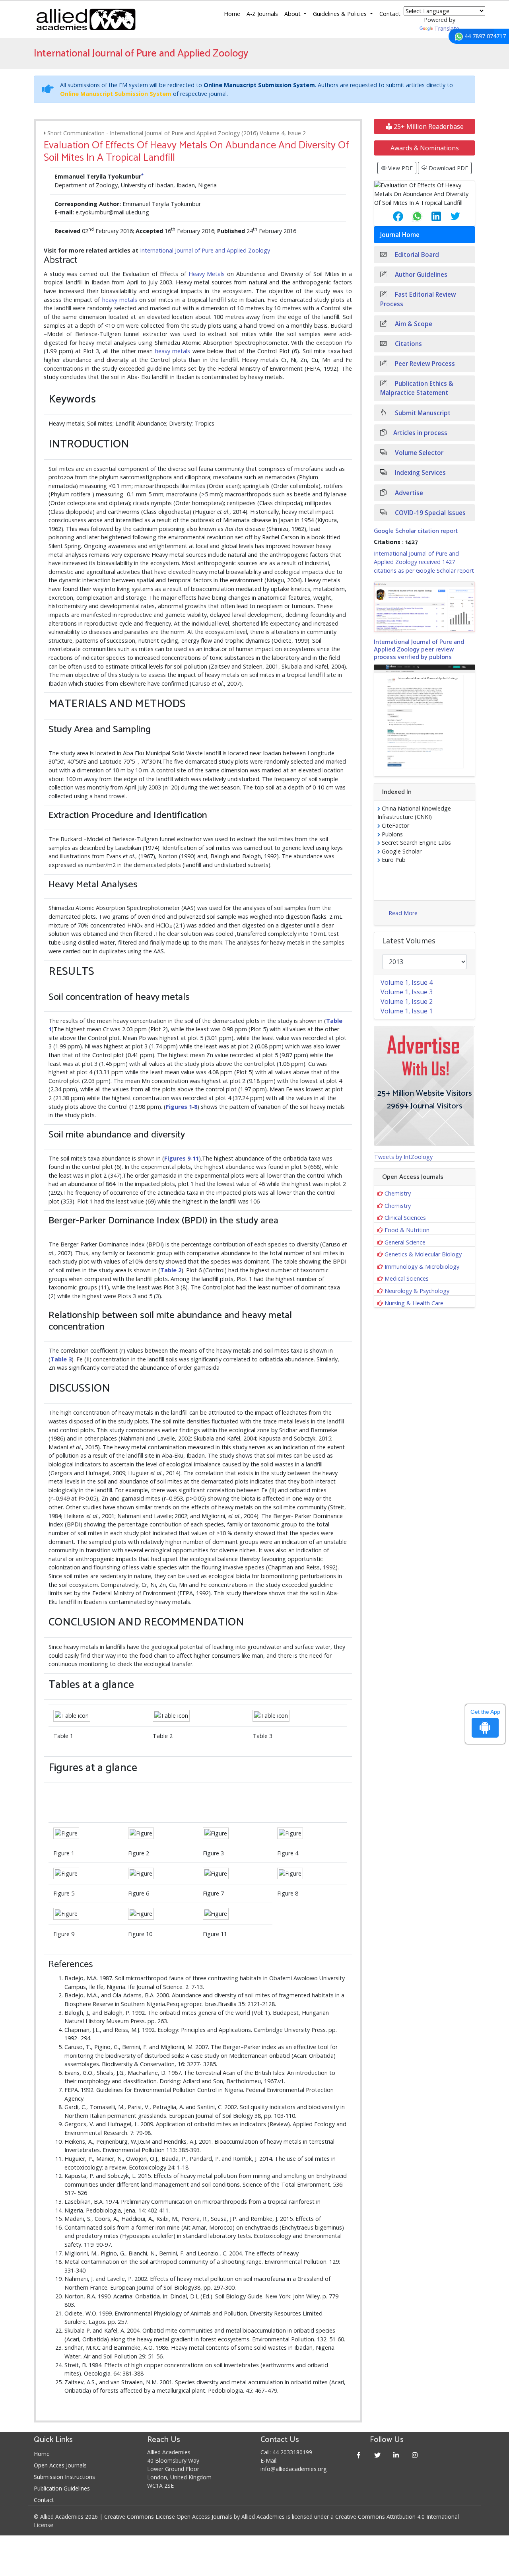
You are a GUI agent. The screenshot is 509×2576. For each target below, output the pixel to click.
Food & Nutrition (407, 1230)
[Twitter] (378, 2455)
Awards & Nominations (425, 148)
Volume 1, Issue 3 (407, 992)
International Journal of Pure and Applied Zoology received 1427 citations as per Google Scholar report (424, 562)
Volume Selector (418, 453)
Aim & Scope (413, 324)
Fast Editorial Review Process (418, 299)
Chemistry (398, 1193)
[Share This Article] (392, 216)
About (293, 14)
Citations (408, 344)
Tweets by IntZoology (403, 1157)
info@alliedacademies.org (293, 2469)
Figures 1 (179, 1107)
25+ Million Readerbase (428, 126)
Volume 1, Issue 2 (407, 1001)
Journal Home (400, 235)
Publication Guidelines (62, 2488)
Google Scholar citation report (416, 531)
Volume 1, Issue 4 (407, 982)
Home (232, 14)
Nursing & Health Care (414, 1303)
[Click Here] (72, 1716)
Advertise (408, 493)
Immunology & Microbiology (422, 1267)
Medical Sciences (407, 1278)
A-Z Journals (262, 14)
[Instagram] (415, 2455)
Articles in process (420, 433)
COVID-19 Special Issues (429, 513)
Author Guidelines (420, 275)
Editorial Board (416, 255)
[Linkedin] (396, 2455)
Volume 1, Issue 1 (407, 1011)
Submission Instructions (64, 2477)
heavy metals (120, 300)
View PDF (400, 168)
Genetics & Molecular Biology (423, 1254)
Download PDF (448, 168)
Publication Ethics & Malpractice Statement (417, 388)
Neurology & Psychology (417, 1291)
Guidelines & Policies (341, 14)
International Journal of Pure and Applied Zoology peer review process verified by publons (419, 650)
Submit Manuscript (422, 413)
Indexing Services (420, 473)
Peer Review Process (424, 364)
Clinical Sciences (405, 1218)
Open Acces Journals (60, 2465)
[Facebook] (359, 2455)
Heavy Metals (207, 274)
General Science (405, 1242)
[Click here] (424, 607)
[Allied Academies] (86, 19)
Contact (390, 14)
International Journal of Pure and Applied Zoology (205, 250)
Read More (403, 913)
